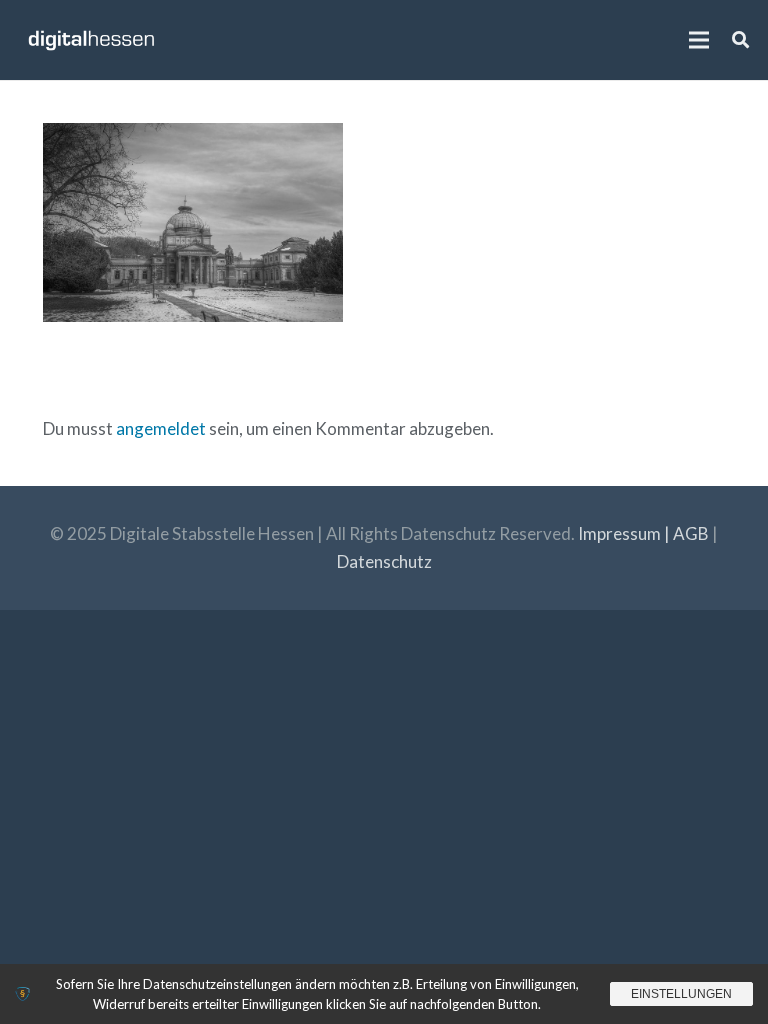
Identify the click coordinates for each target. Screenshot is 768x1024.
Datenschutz (384, 561)
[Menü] (698, 40)
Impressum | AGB (643, 533)
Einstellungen (681, 994)
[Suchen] (740, 40)
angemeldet (161, 428)
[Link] (91, 40)
